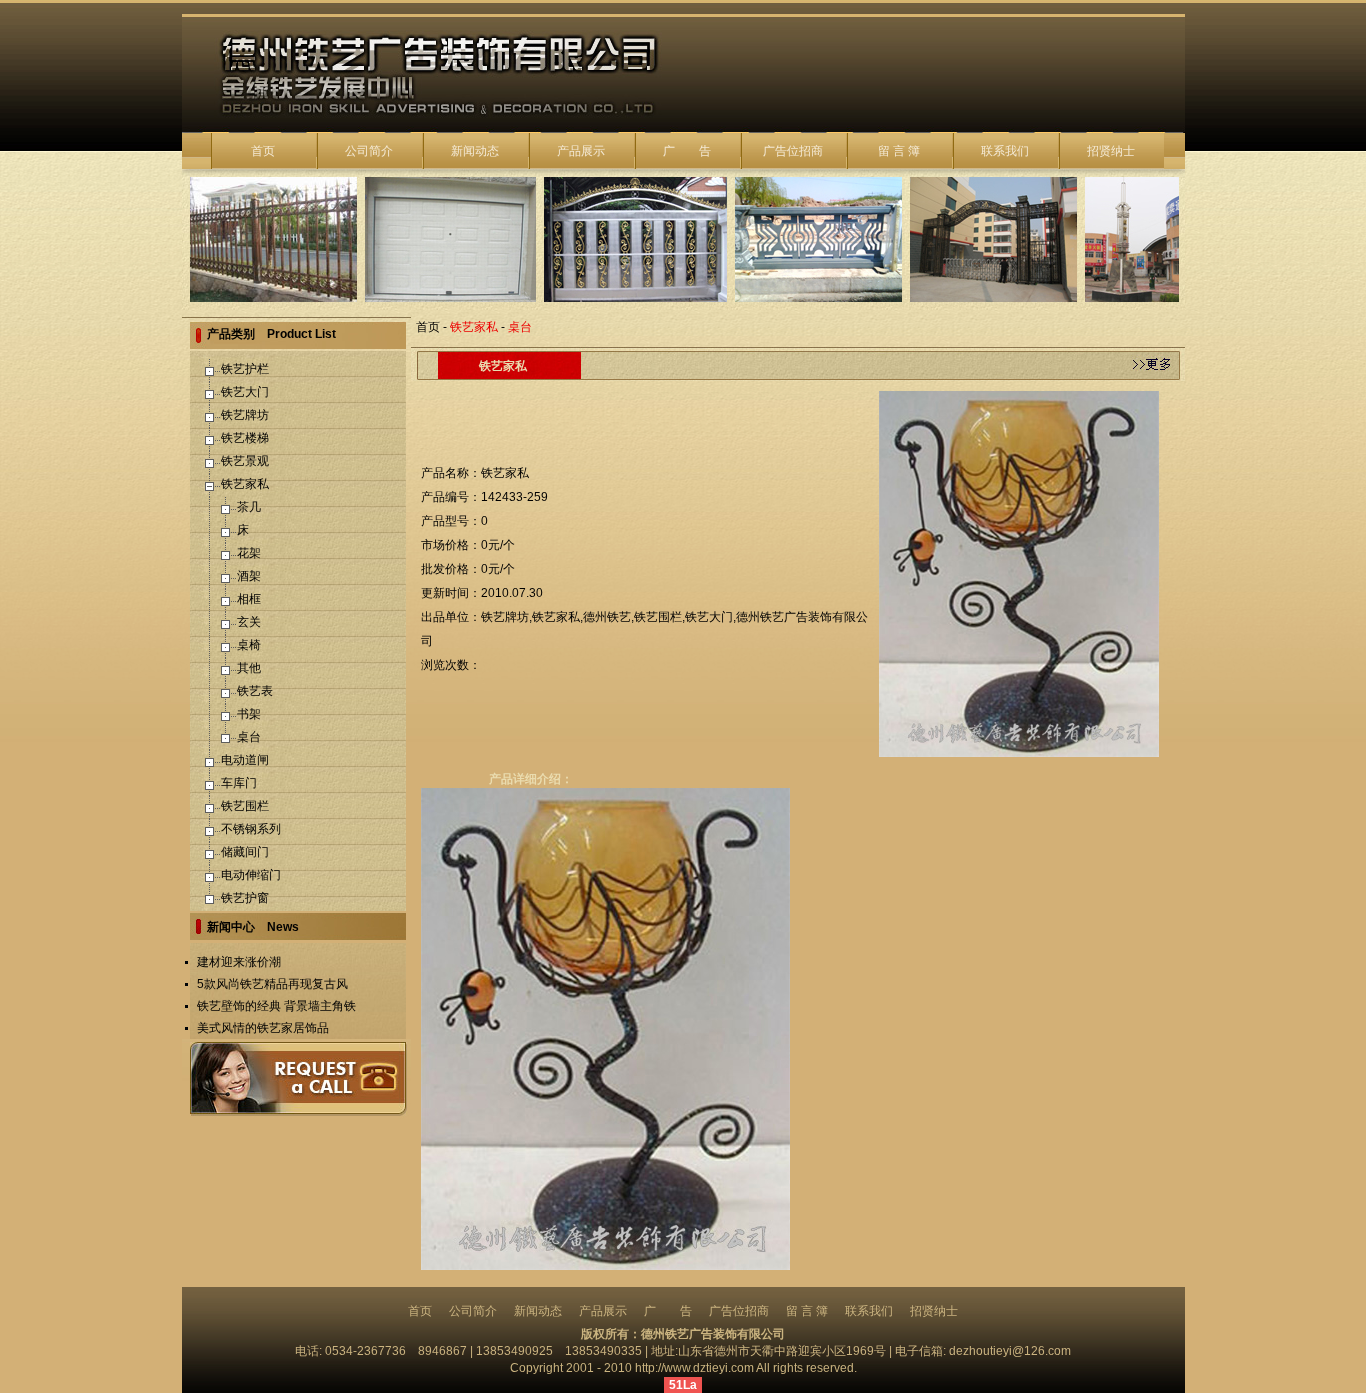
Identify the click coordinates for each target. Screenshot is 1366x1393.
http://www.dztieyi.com (694, 1368)
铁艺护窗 (245, 898)
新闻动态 (475, 151)
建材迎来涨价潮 (239, 962)
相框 (249, 599)
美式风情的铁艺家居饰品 (263, 1028)
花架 (249, 553)
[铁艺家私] (1019, 573)
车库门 (239, 783)
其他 (249, 668)
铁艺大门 (245, 392)
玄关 (249, 622)
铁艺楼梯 (245, 438)
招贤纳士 (1111, 151)
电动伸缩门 (251, 875)
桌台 (249, 737)
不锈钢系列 (251, 829)
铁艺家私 (245, 484)
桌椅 (249, 645)
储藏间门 (245, 852)
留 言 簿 (899, 151)
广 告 (687, 151)
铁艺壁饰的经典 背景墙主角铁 (276, 1006)
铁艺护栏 (245, 369)
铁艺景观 (245, 461)
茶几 (249, 507)
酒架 (249, 576)
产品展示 (581, 151)
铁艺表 (255, 691)
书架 (249, 714)
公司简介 (369, 151)
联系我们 (1005, 151)
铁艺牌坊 (245, 415)
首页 (263, 151)
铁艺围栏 (245, 806)
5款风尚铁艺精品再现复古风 (272, 984)
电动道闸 (245, 760)
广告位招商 (793, 151)
